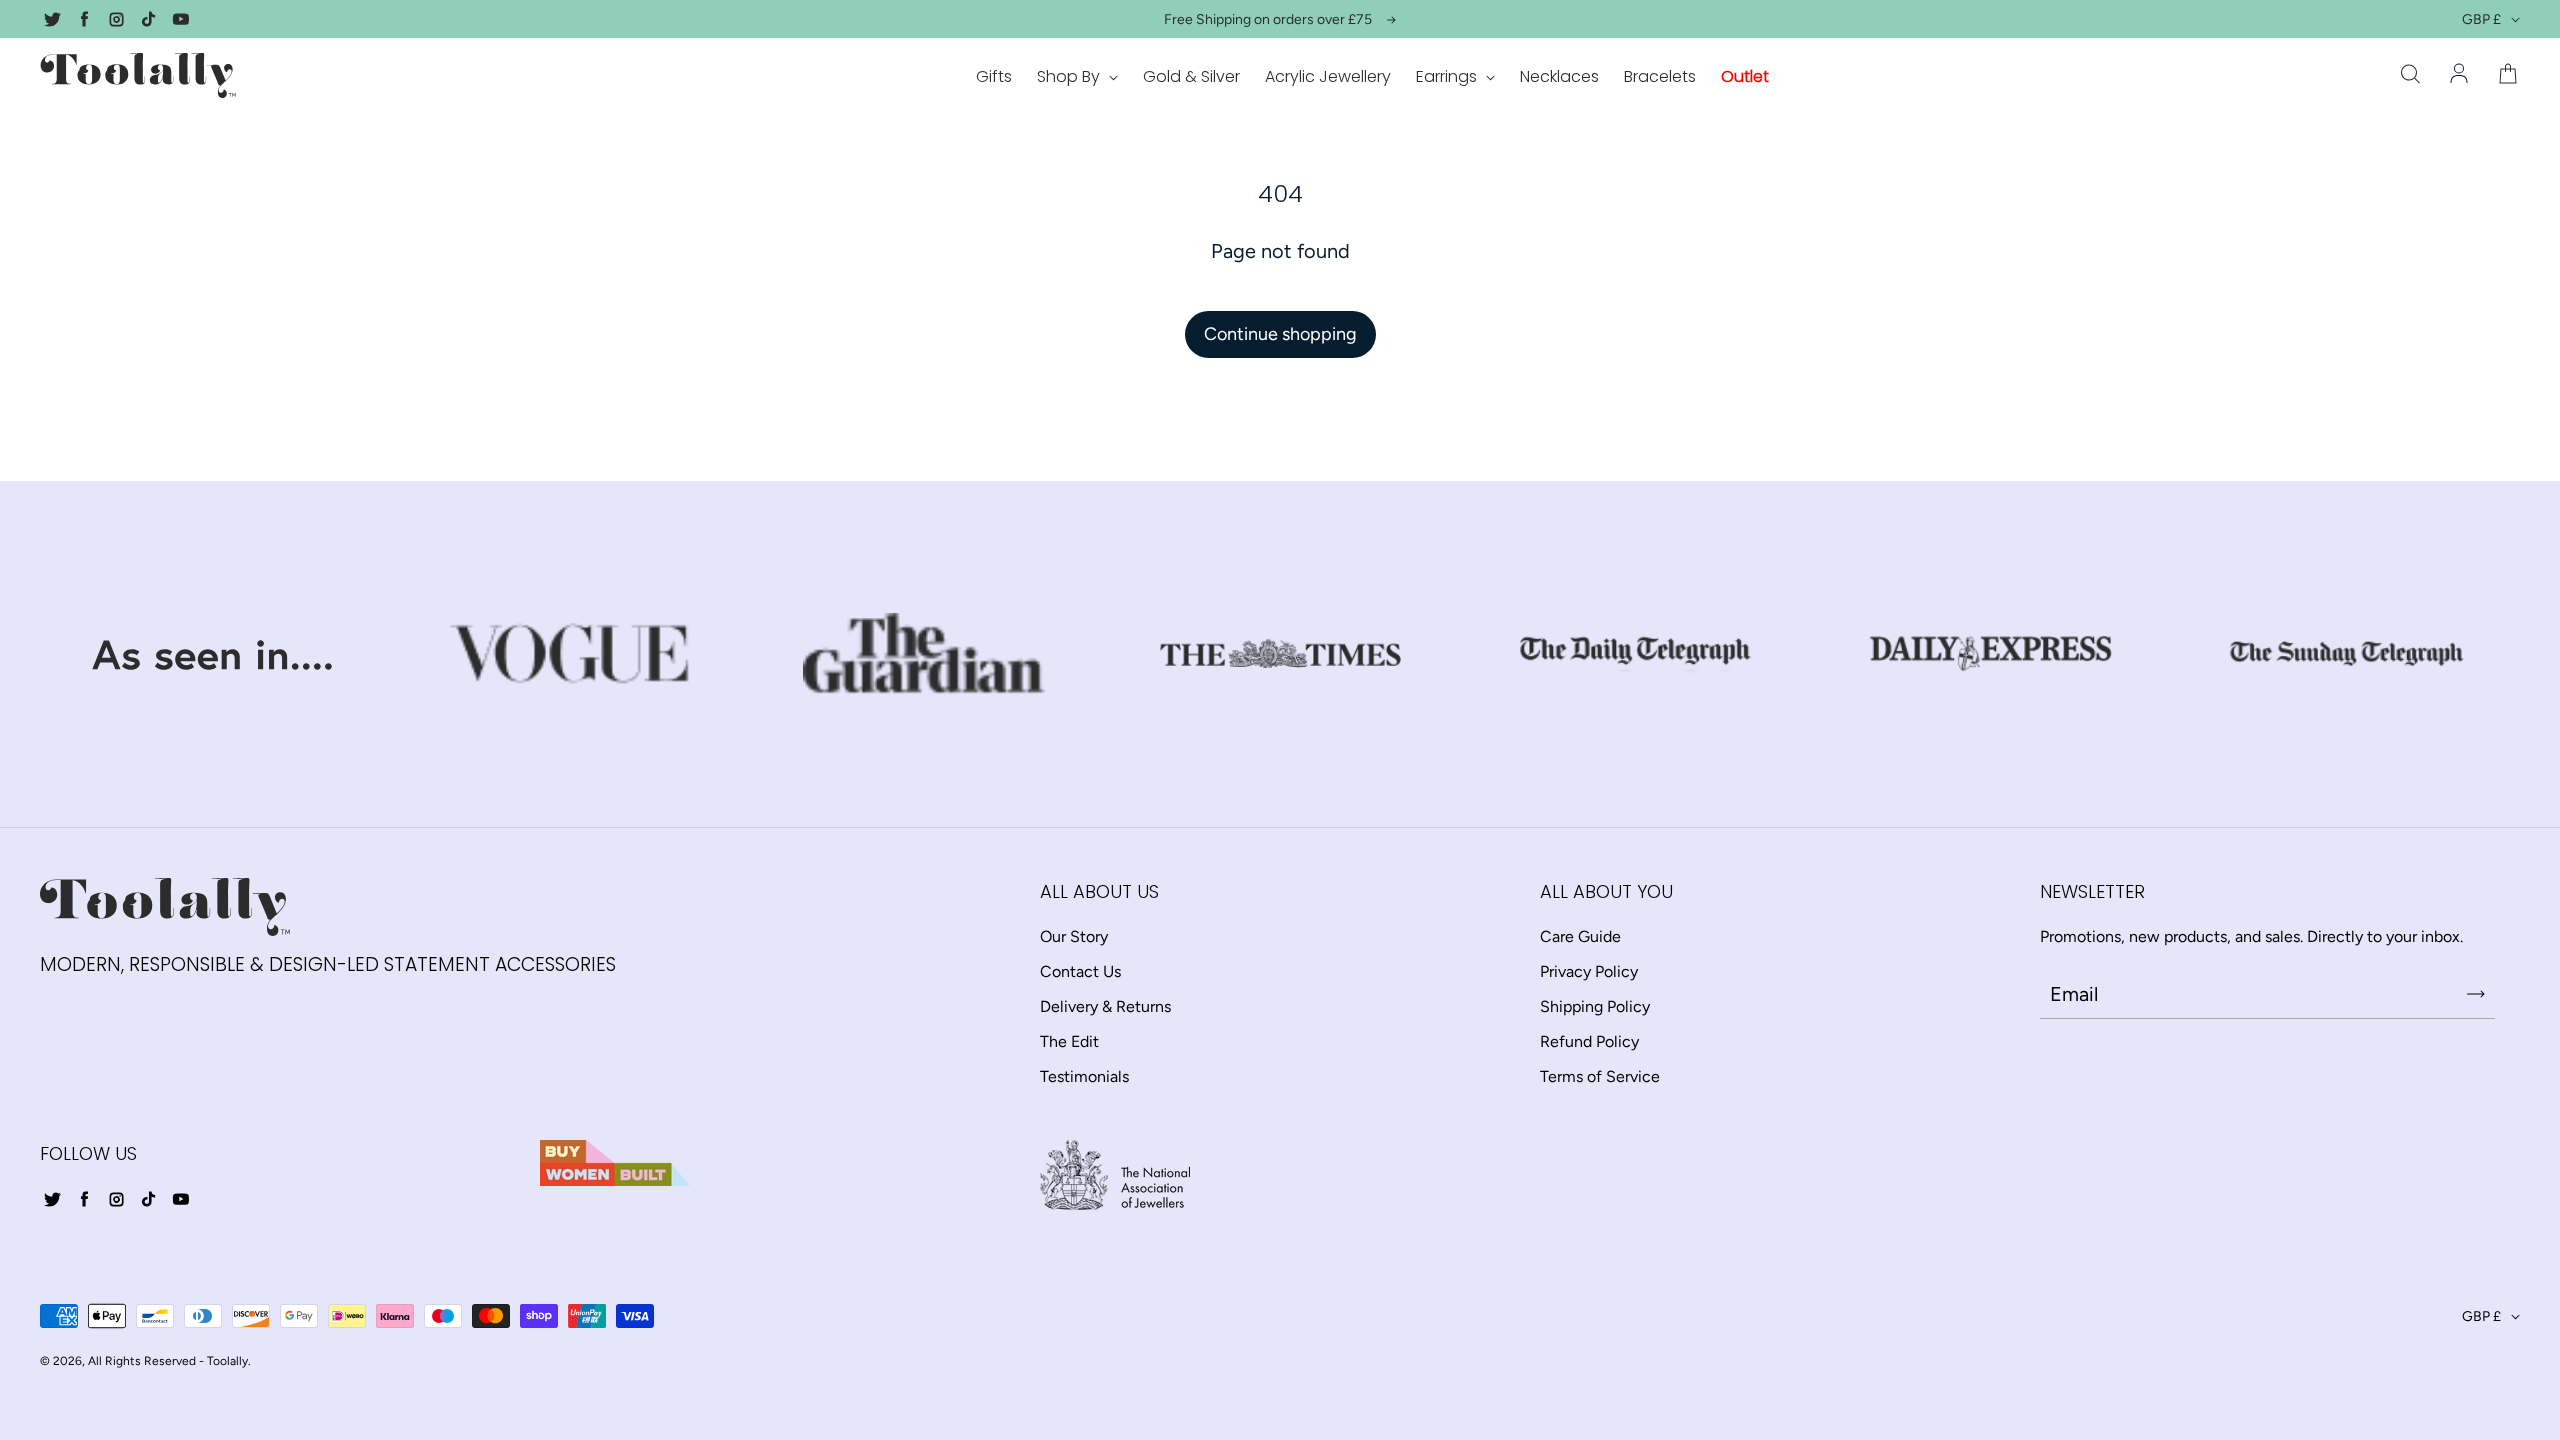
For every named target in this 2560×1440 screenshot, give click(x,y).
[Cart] (2508, 75)
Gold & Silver (1191, 76)
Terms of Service (1600, 1076)
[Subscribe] (2476, 994)
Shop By (1070, 76)
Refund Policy (1589, 1041)
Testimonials (1084, 1076)
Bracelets (1660, 76)
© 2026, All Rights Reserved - (122, 1361)
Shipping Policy (1595, 1006)
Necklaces (1559, 76)
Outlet (1745, 76)
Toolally (227, 1361)
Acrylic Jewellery (1328, 76)
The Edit (1069, 1041)
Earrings (1448, 76)
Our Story (1074, 936)
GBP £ (2481, 19)
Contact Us (1080, 971)
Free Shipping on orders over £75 (1268, 19)
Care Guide (1580, 936)
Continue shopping (1280, 334)
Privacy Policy (1589, 971)
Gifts (994, 76)
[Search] (2410, 75)
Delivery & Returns (1105, 1006)
